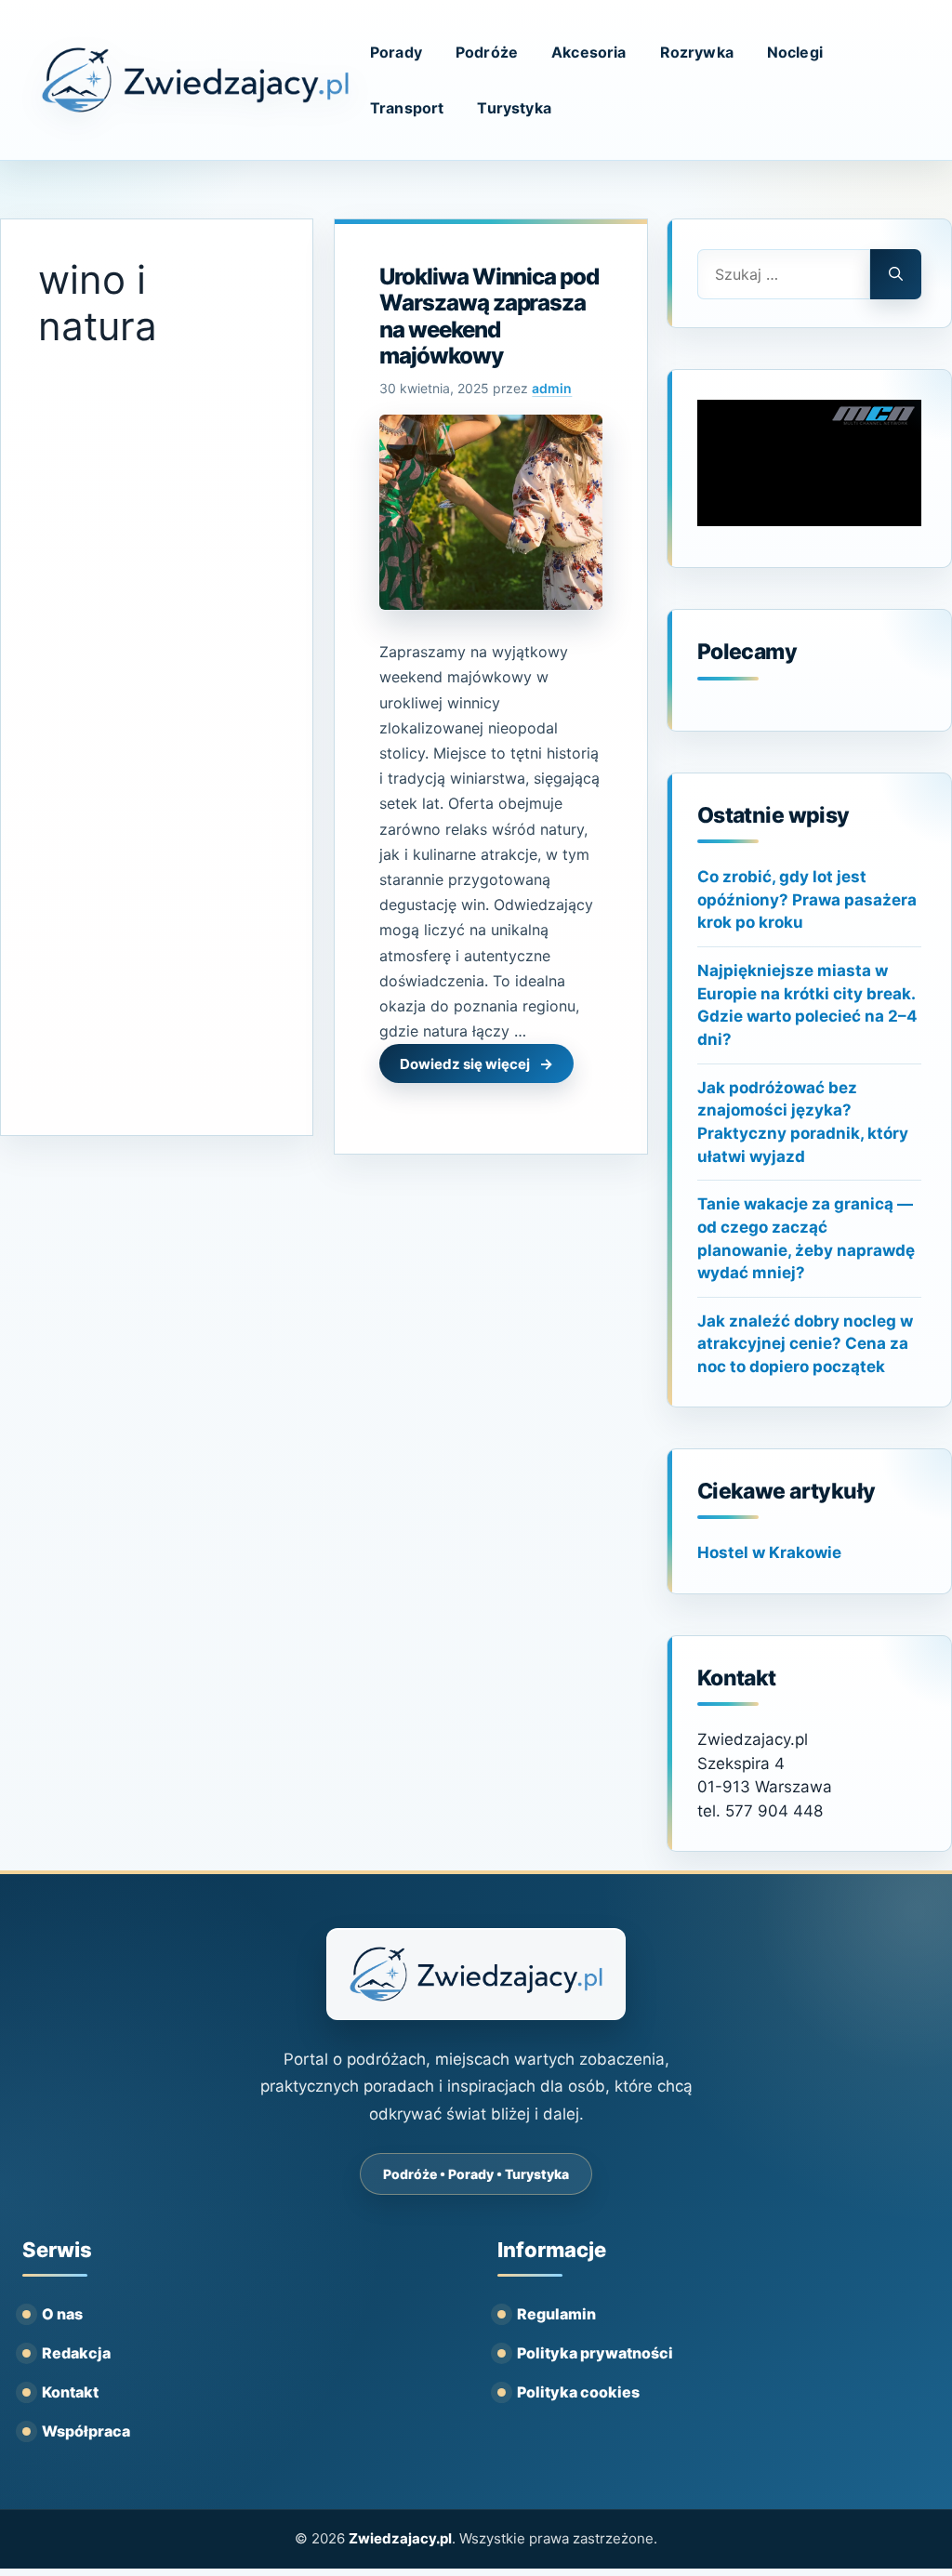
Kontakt (70, 2392)
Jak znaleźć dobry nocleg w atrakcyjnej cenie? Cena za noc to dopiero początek (805, 1344)
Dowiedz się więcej (465, 1064)
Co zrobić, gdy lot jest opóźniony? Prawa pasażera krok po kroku (807, 899)
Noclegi (795, 52)
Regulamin (556, 2314)
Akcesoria (588, 52)
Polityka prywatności (595, 2353)
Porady (396, 52)
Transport (407, 108)
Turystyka (514, 108)
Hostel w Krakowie (769, 1552)
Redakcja (76, 2353)
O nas (62, 2314)
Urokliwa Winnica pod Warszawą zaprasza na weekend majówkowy (489, 316)
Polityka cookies (578, 2392)
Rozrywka (697, 52)
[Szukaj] (896, 274)
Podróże (487, 52)
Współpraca (86, 2431)
